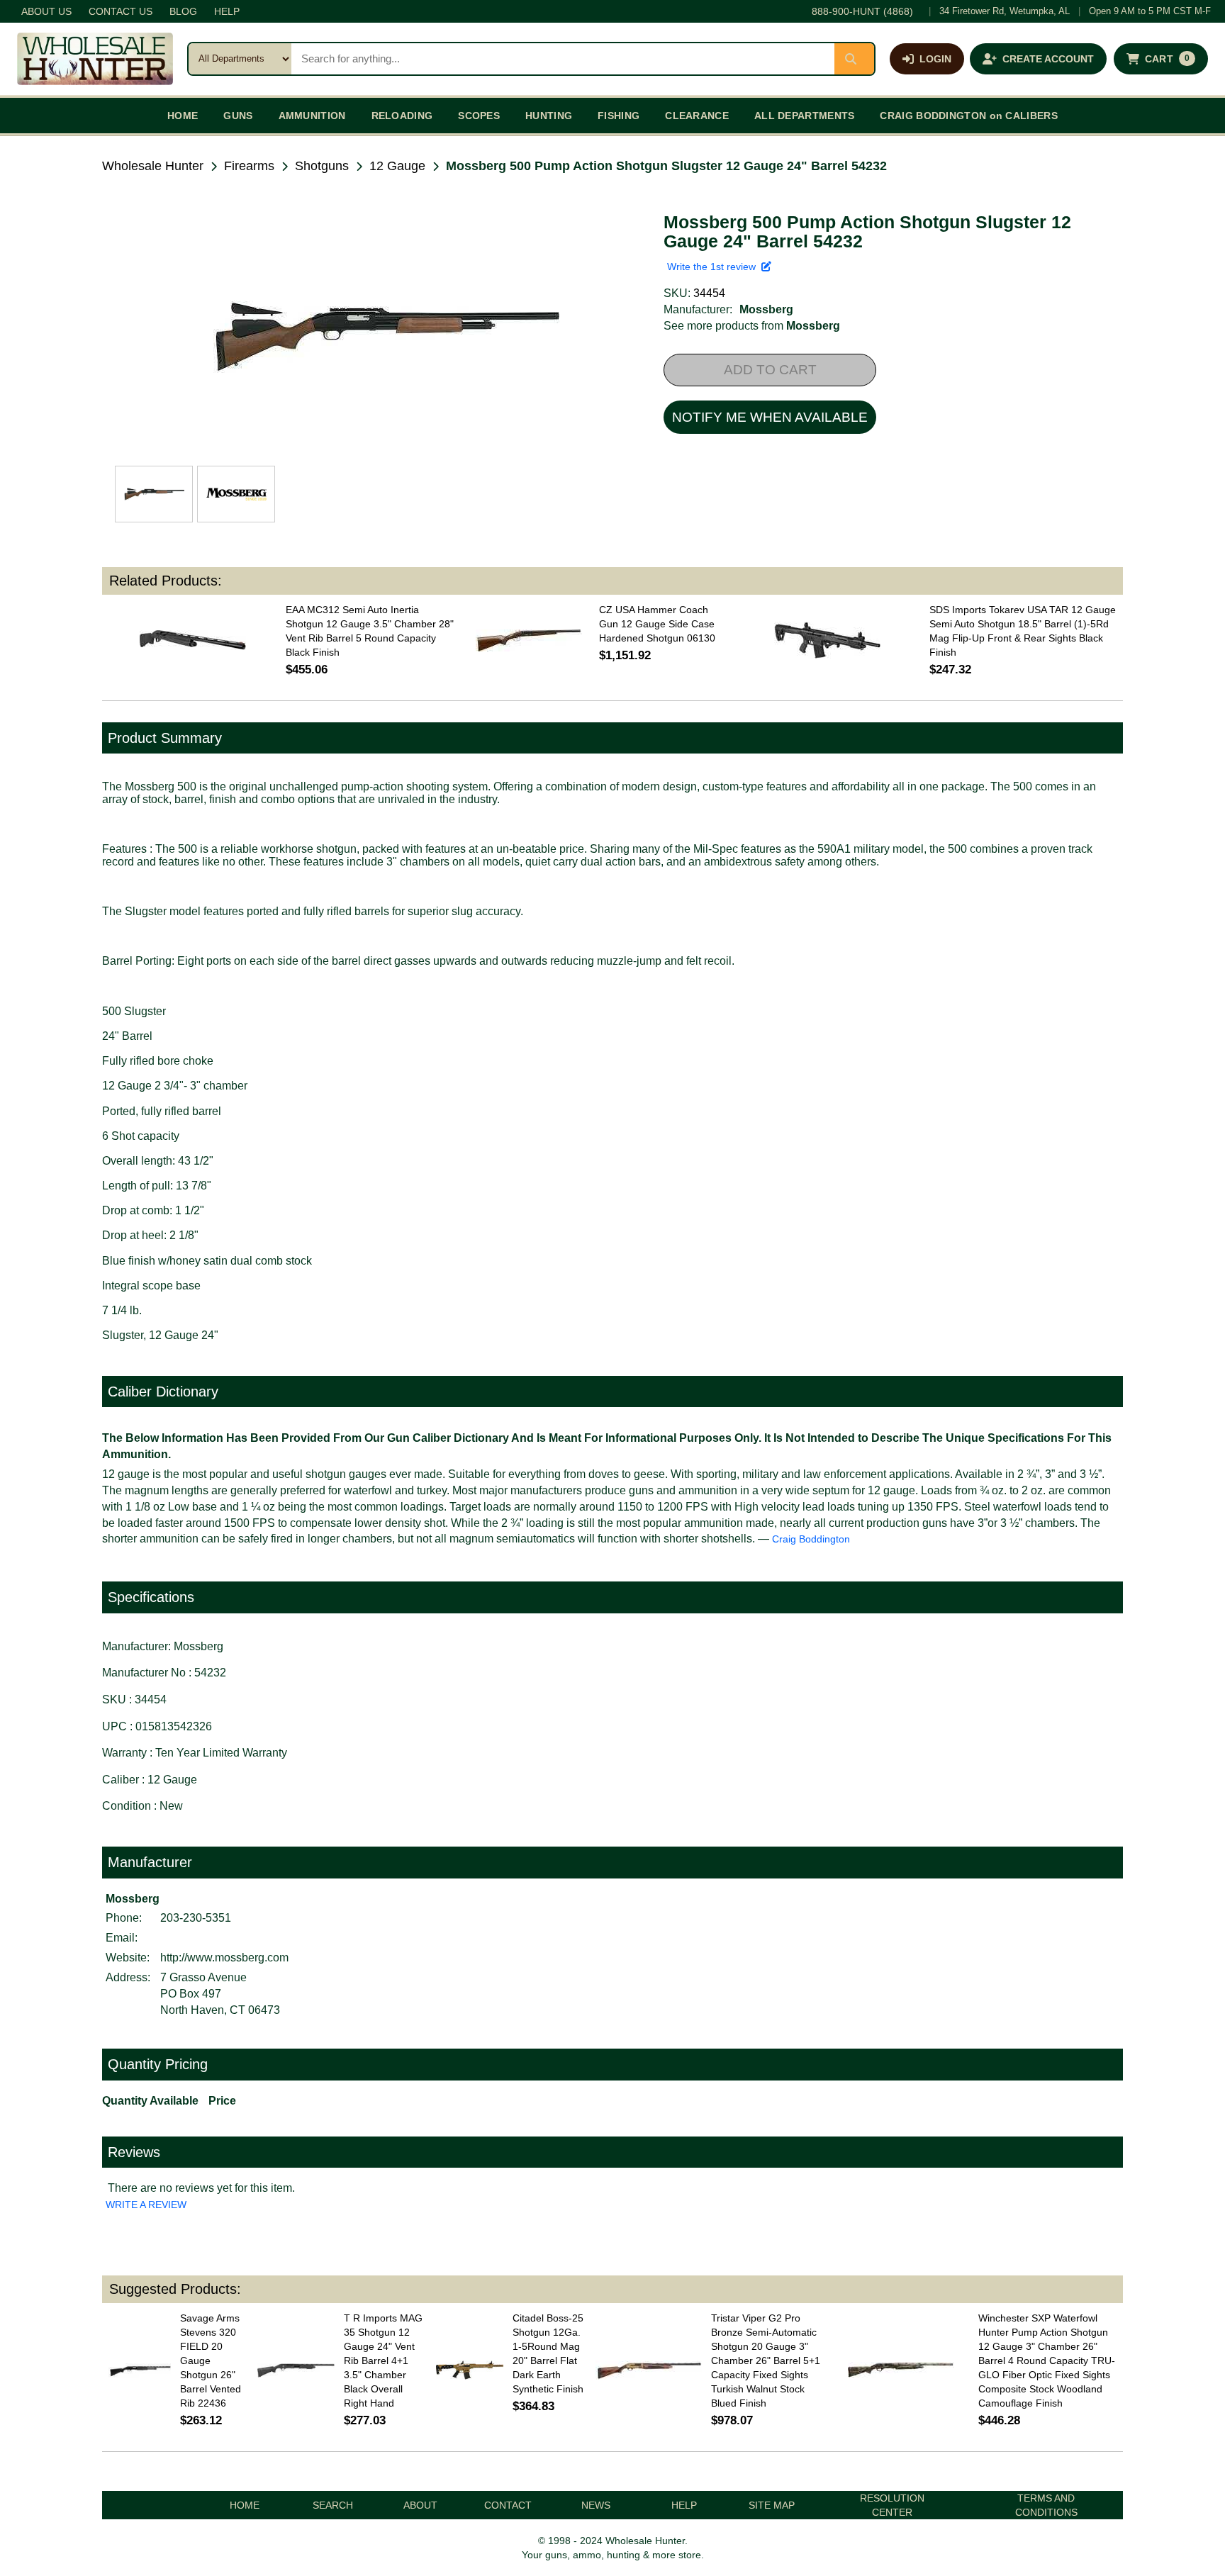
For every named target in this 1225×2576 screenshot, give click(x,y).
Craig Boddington (811, 1539)
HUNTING (549, 116)
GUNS (238, 116)
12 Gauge (397, 166)
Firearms (249, 166)
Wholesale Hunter (153, 166)
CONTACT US (121, 11)
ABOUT (420, 2505)
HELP (227, 11)
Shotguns (322, 166)
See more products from (752, 326)
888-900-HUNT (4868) (862, 11)
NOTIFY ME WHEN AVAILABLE (770, 417)
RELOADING (402, 116)
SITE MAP (772, 2505)
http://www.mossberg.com (224, 1958)
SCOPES (479, 116)
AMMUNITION (312, 116)
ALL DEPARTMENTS (805, 116)
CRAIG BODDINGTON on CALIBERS (968, 116)
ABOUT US (46, 11)
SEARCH (333, 2505)
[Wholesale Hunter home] (95, 59)
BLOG (183, 11)
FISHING (619, 116)
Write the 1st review (714, 267)
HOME (183, 116)
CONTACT (508, 2505)
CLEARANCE (697, 116)
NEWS (596, 2505)
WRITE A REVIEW (146, 2205)
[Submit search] (854, 59)
